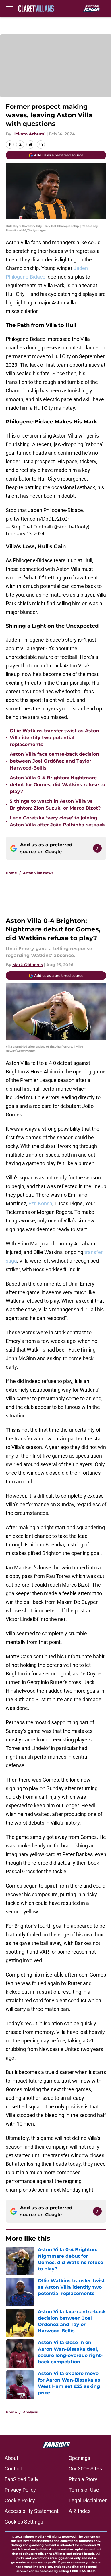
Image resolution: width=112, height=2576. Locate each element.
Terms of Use (84, 2490)
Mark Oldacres (28, 965)
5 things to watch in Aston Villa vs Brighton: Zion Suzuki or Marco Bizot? (55, 805)
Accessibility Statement (32, 2511)
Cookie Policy (20, 2500)
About (11, 2458)
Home (11, 873)
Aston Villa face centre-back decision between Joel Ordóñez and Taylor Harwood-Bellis (54, 761)
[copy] (41, 144)
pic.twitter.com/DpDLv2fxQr (37, 519)
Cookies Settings (24, 2522)
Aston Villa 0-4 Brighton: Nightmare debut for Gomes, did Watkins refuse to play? (57, 785)
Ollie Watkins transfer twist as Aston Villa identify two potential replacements (54, 738)
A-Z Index (80, 2511)
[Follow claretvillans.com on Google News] (97, 848)
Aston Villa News (38, 873)
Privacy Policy (20, 2490)
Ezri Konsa (40, 1203)
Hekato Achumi (29, 134)
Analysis (30, 2412)
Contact (14, 2469)
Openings (79, 2458)
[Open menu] (9, 9)
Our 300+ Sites (85, 2469)
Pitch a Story (83, 2479)
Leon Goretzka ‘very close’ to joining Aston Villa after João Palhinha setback (57, 821)
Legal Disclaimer (88, 2500)
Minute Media (34, 2537)
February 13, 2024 (25, 534)
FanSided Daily (22, 2479)
